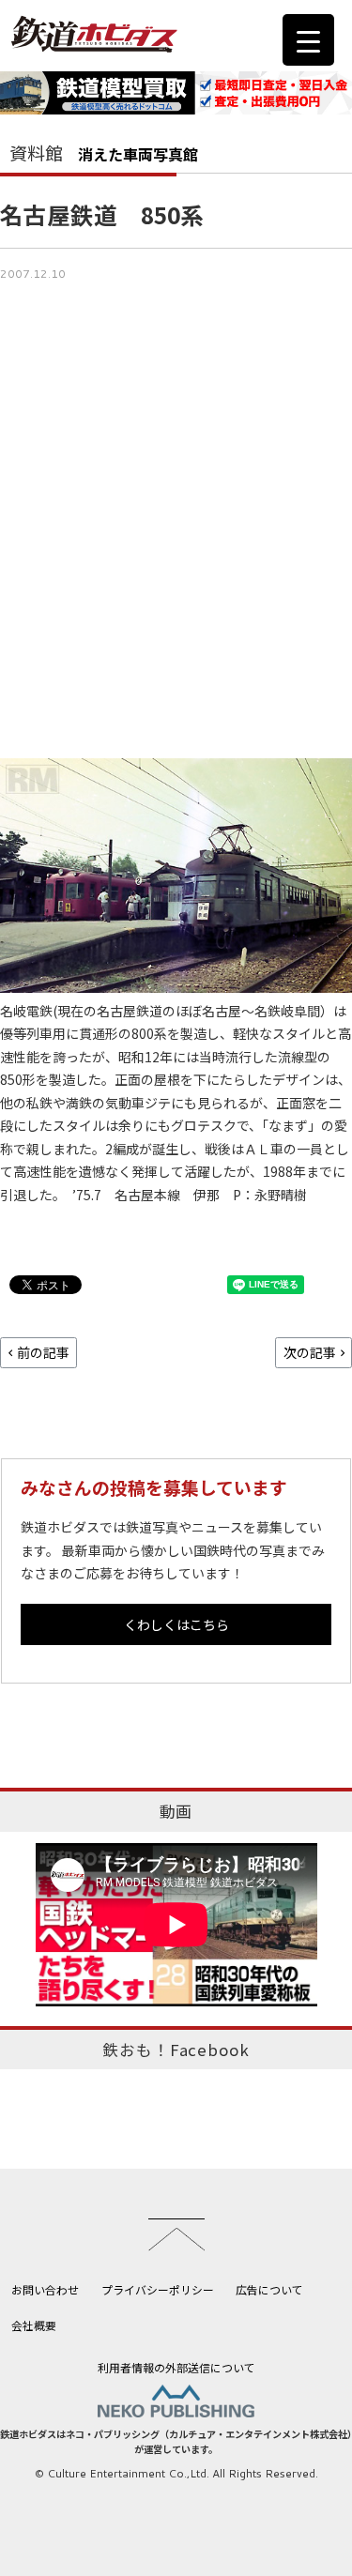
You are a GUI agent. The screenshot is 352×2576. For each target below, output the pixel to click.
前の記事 (43, 1352)
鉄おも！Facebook (176, 2050)
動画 (176, 1811)
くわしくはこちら (176, 1624)
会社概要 (34, 2325)
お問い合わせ (45, 2289)
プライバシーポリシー (158, 2289)
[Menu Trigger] (308, 40)
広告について (269, 2289)
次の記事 (310, 1352)
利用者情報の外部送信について (176, 2367)
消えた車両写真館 (138, 154)
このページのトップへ (176, 2234)
